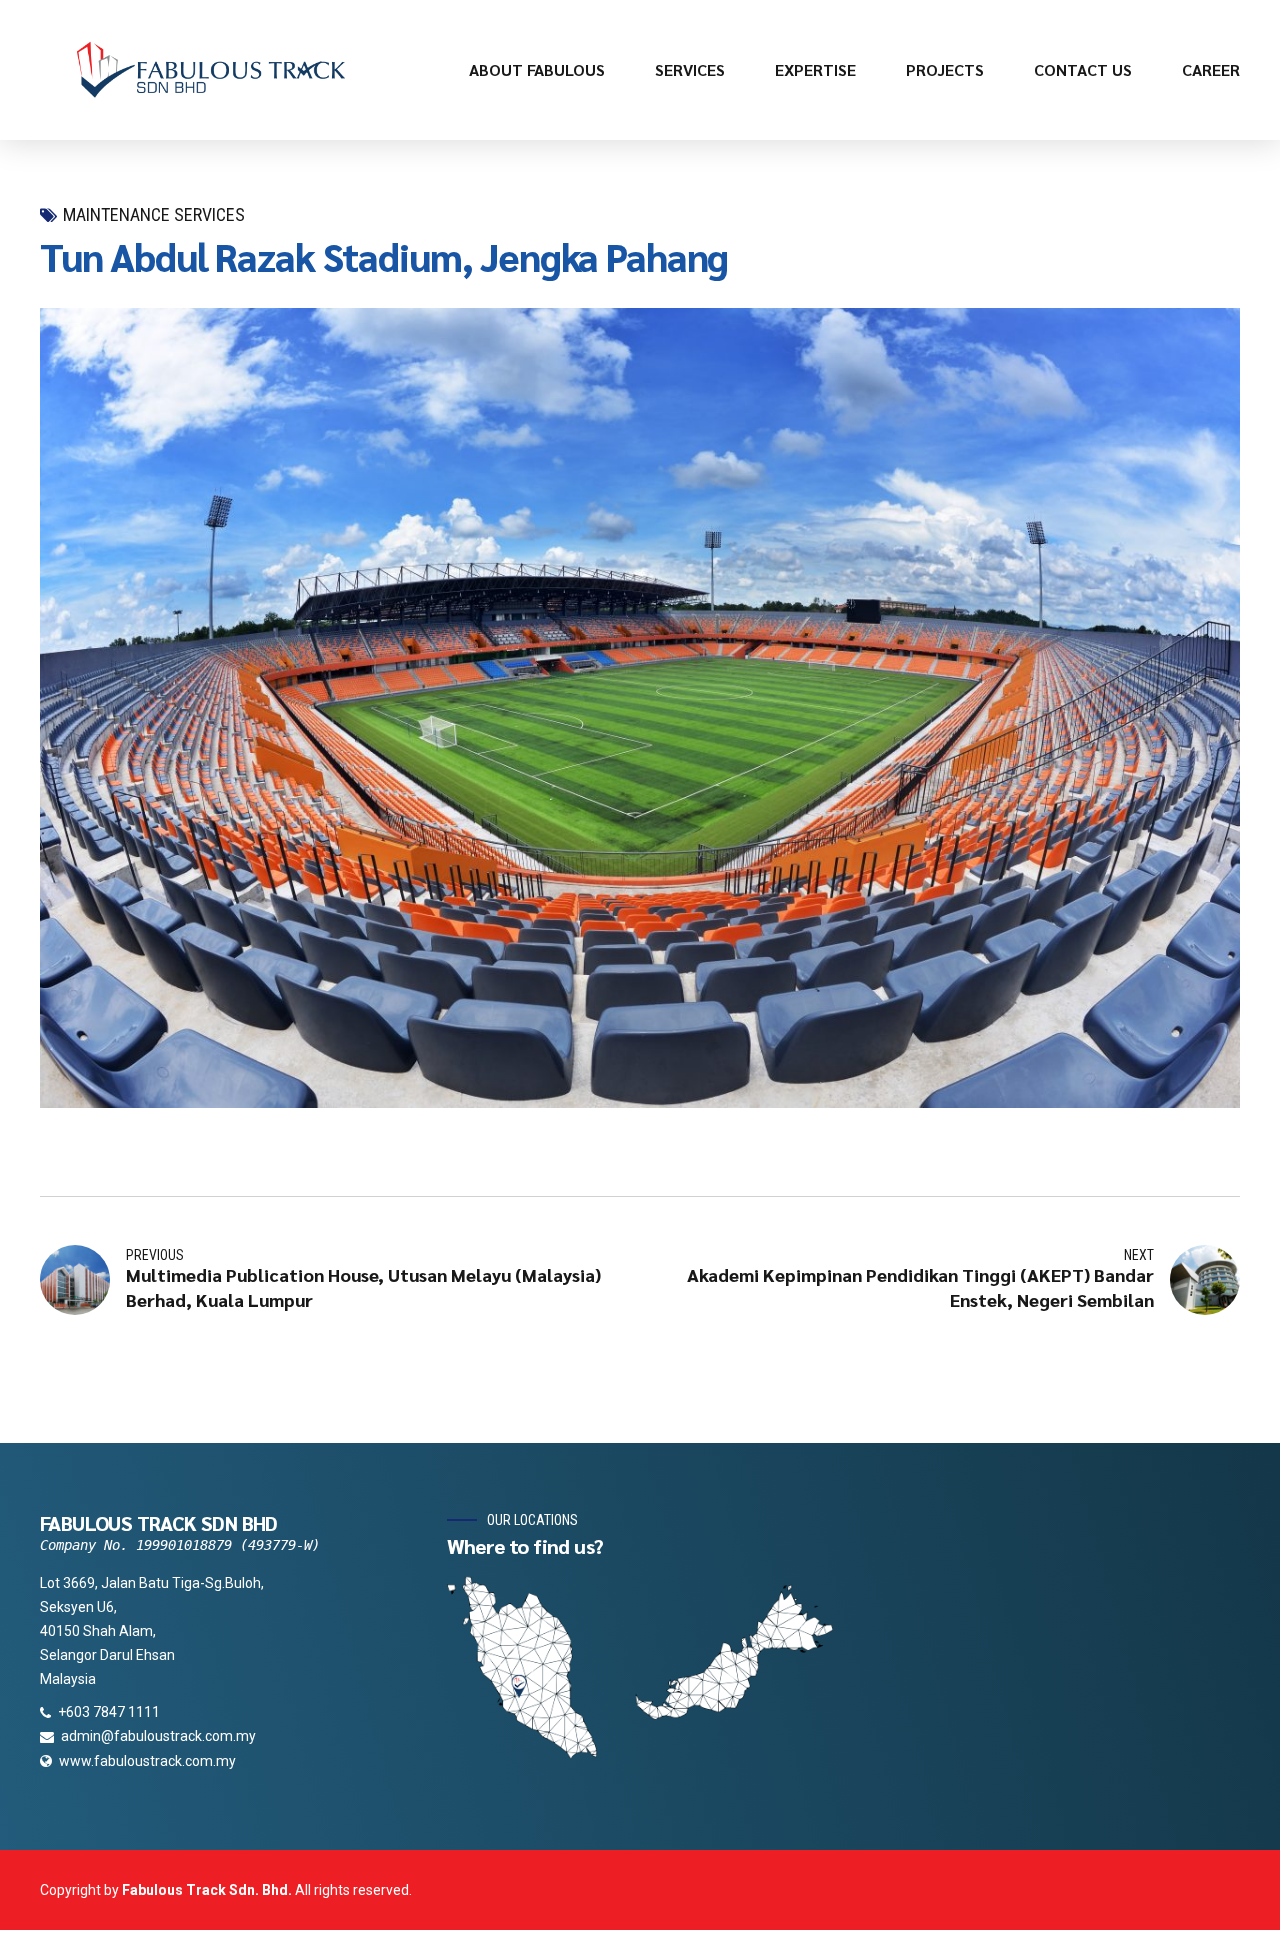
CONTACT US (1083, 69)
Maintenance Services (154, 214)
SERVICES (690, 69)
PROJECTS (945, 69)
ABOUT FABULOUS (537, 69)
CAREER (1211, 69)
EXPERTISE (815, 69)
